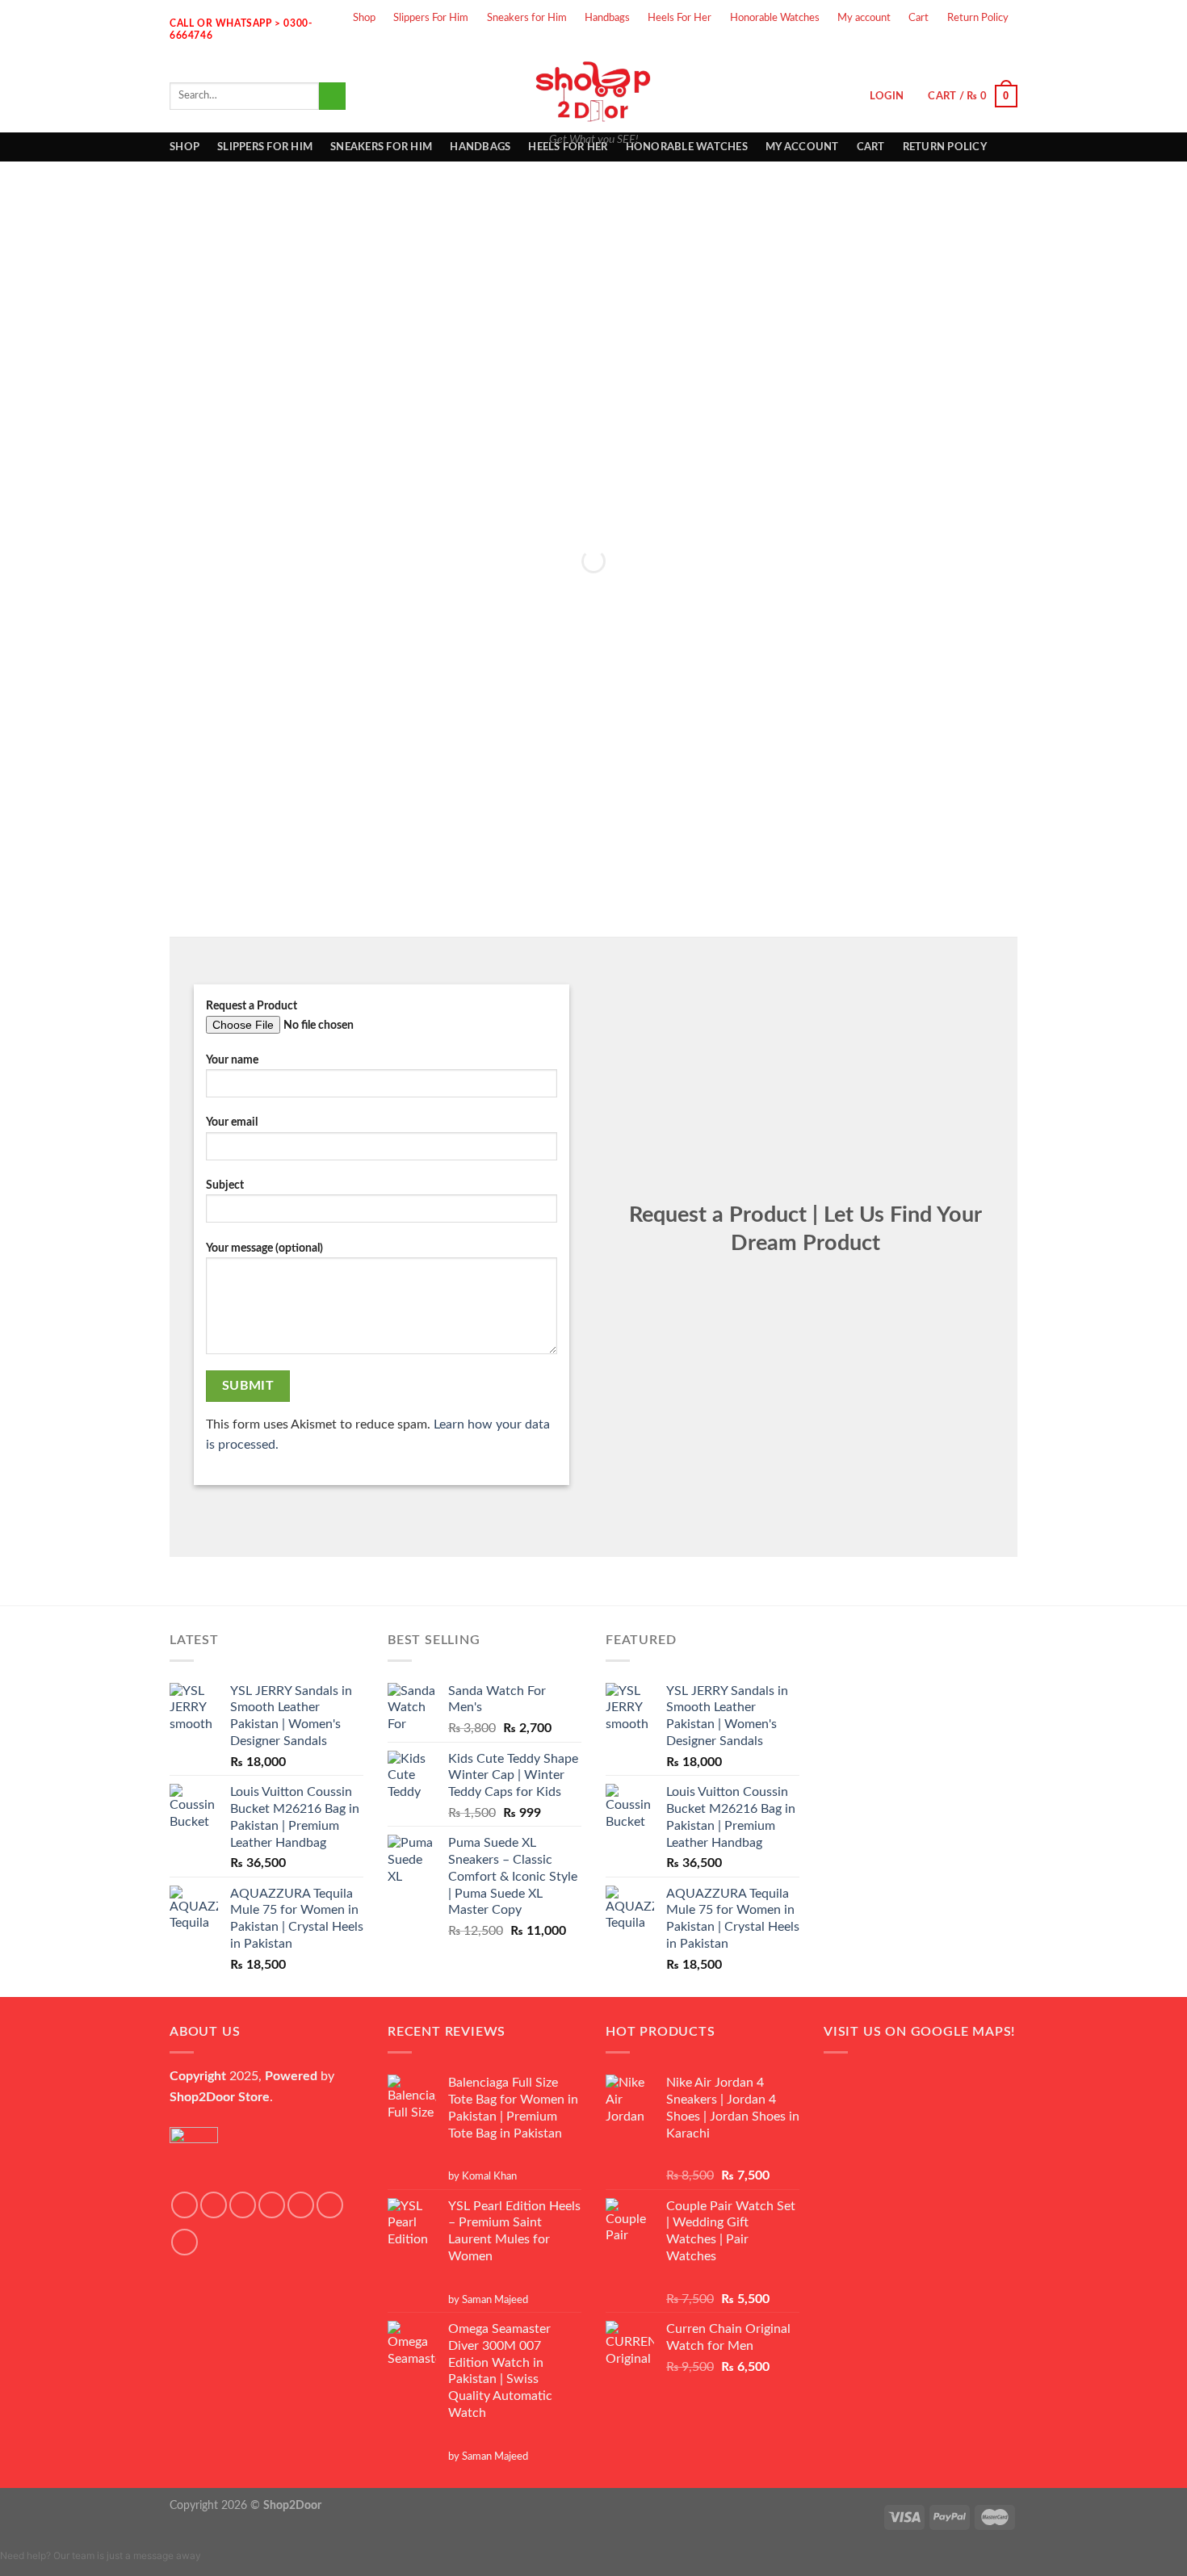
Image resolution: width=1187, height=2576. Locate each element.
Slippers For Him (431, 18)
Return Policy (978, 18)
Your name (232, 1060)
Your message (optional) (264, 1248)
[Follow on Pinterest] (185, 2242)
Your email (232, 1122)
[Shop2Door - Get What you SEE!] (593, 91)
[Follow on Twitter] (947, 47)
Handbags (607, 18)
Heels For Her (679, 18)
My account (864, 18)
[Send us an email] (975, 47)
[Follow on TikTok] (243, 2205)
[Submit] (332, 96)
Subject (225, 1185)
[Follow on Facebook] (891, 47)
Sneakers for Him (527, 18)
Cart (919, 18)
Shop (364, 18)
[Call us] (1004, 47)
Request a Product (252, 1006)
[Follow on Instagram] (920, 47)
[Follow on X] (272, 2205)
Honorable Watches (775, 18)
